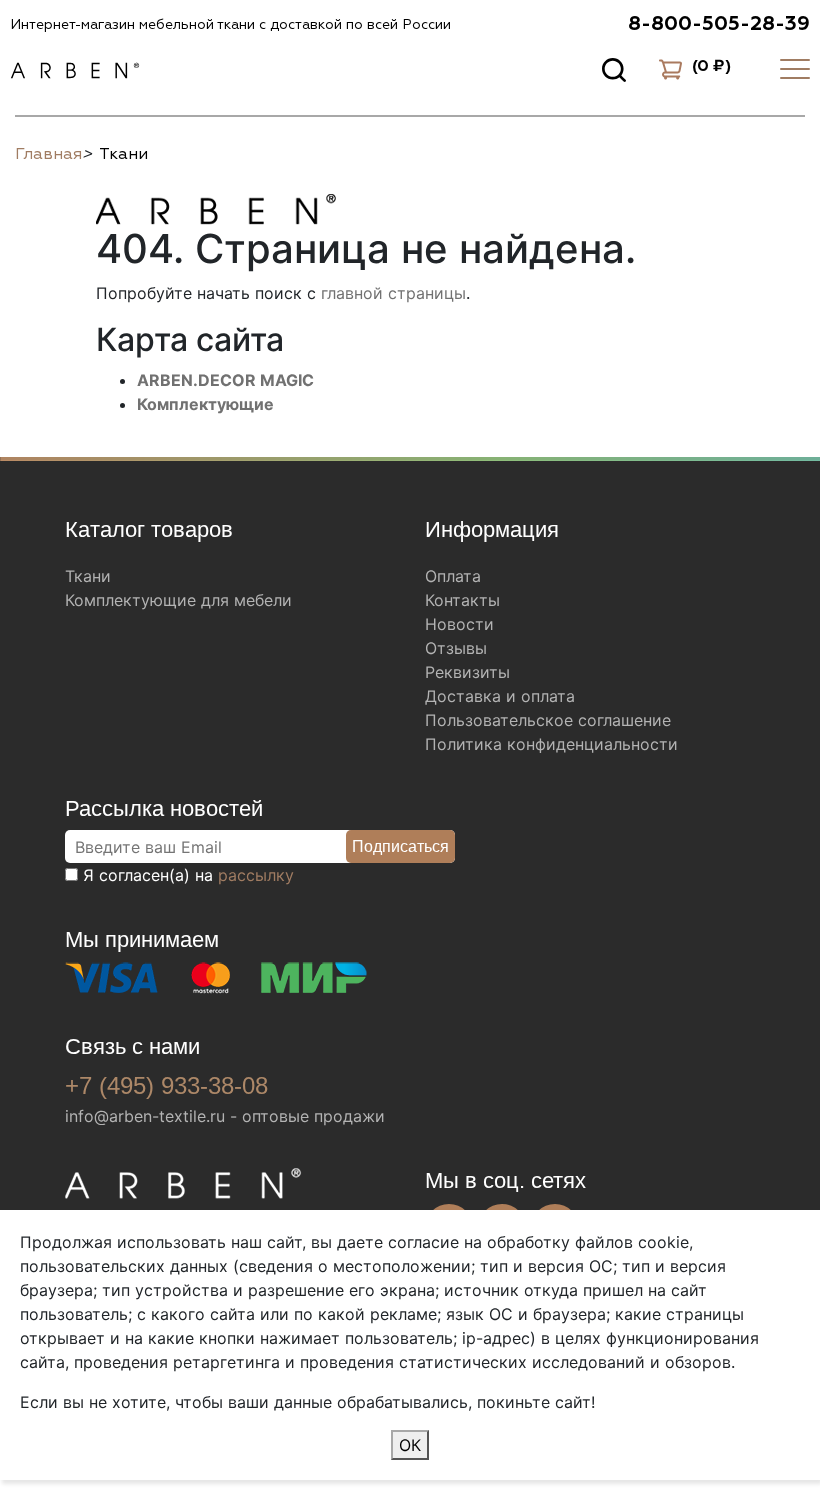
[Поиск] (614, 69)
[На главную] (216, 206)
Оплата (453, 576)
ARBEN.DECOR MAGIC (225, 380)
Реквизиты (467, 672)
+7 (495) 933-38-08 (166, 1085)
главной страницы (393, 293)
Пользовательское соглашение (548, 720)
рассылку (256, 875)
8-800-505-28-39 (719, 24)
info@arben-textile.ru (145, 1116)
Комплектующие (205, 404)
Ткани (88, 576)
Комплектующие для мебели (178, 600)
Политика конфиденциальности (551, 744)
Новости (459, 624)
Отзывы (456, 648)
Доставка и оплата (500, 696)
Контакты (462, 600)
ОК (410, 1445)
